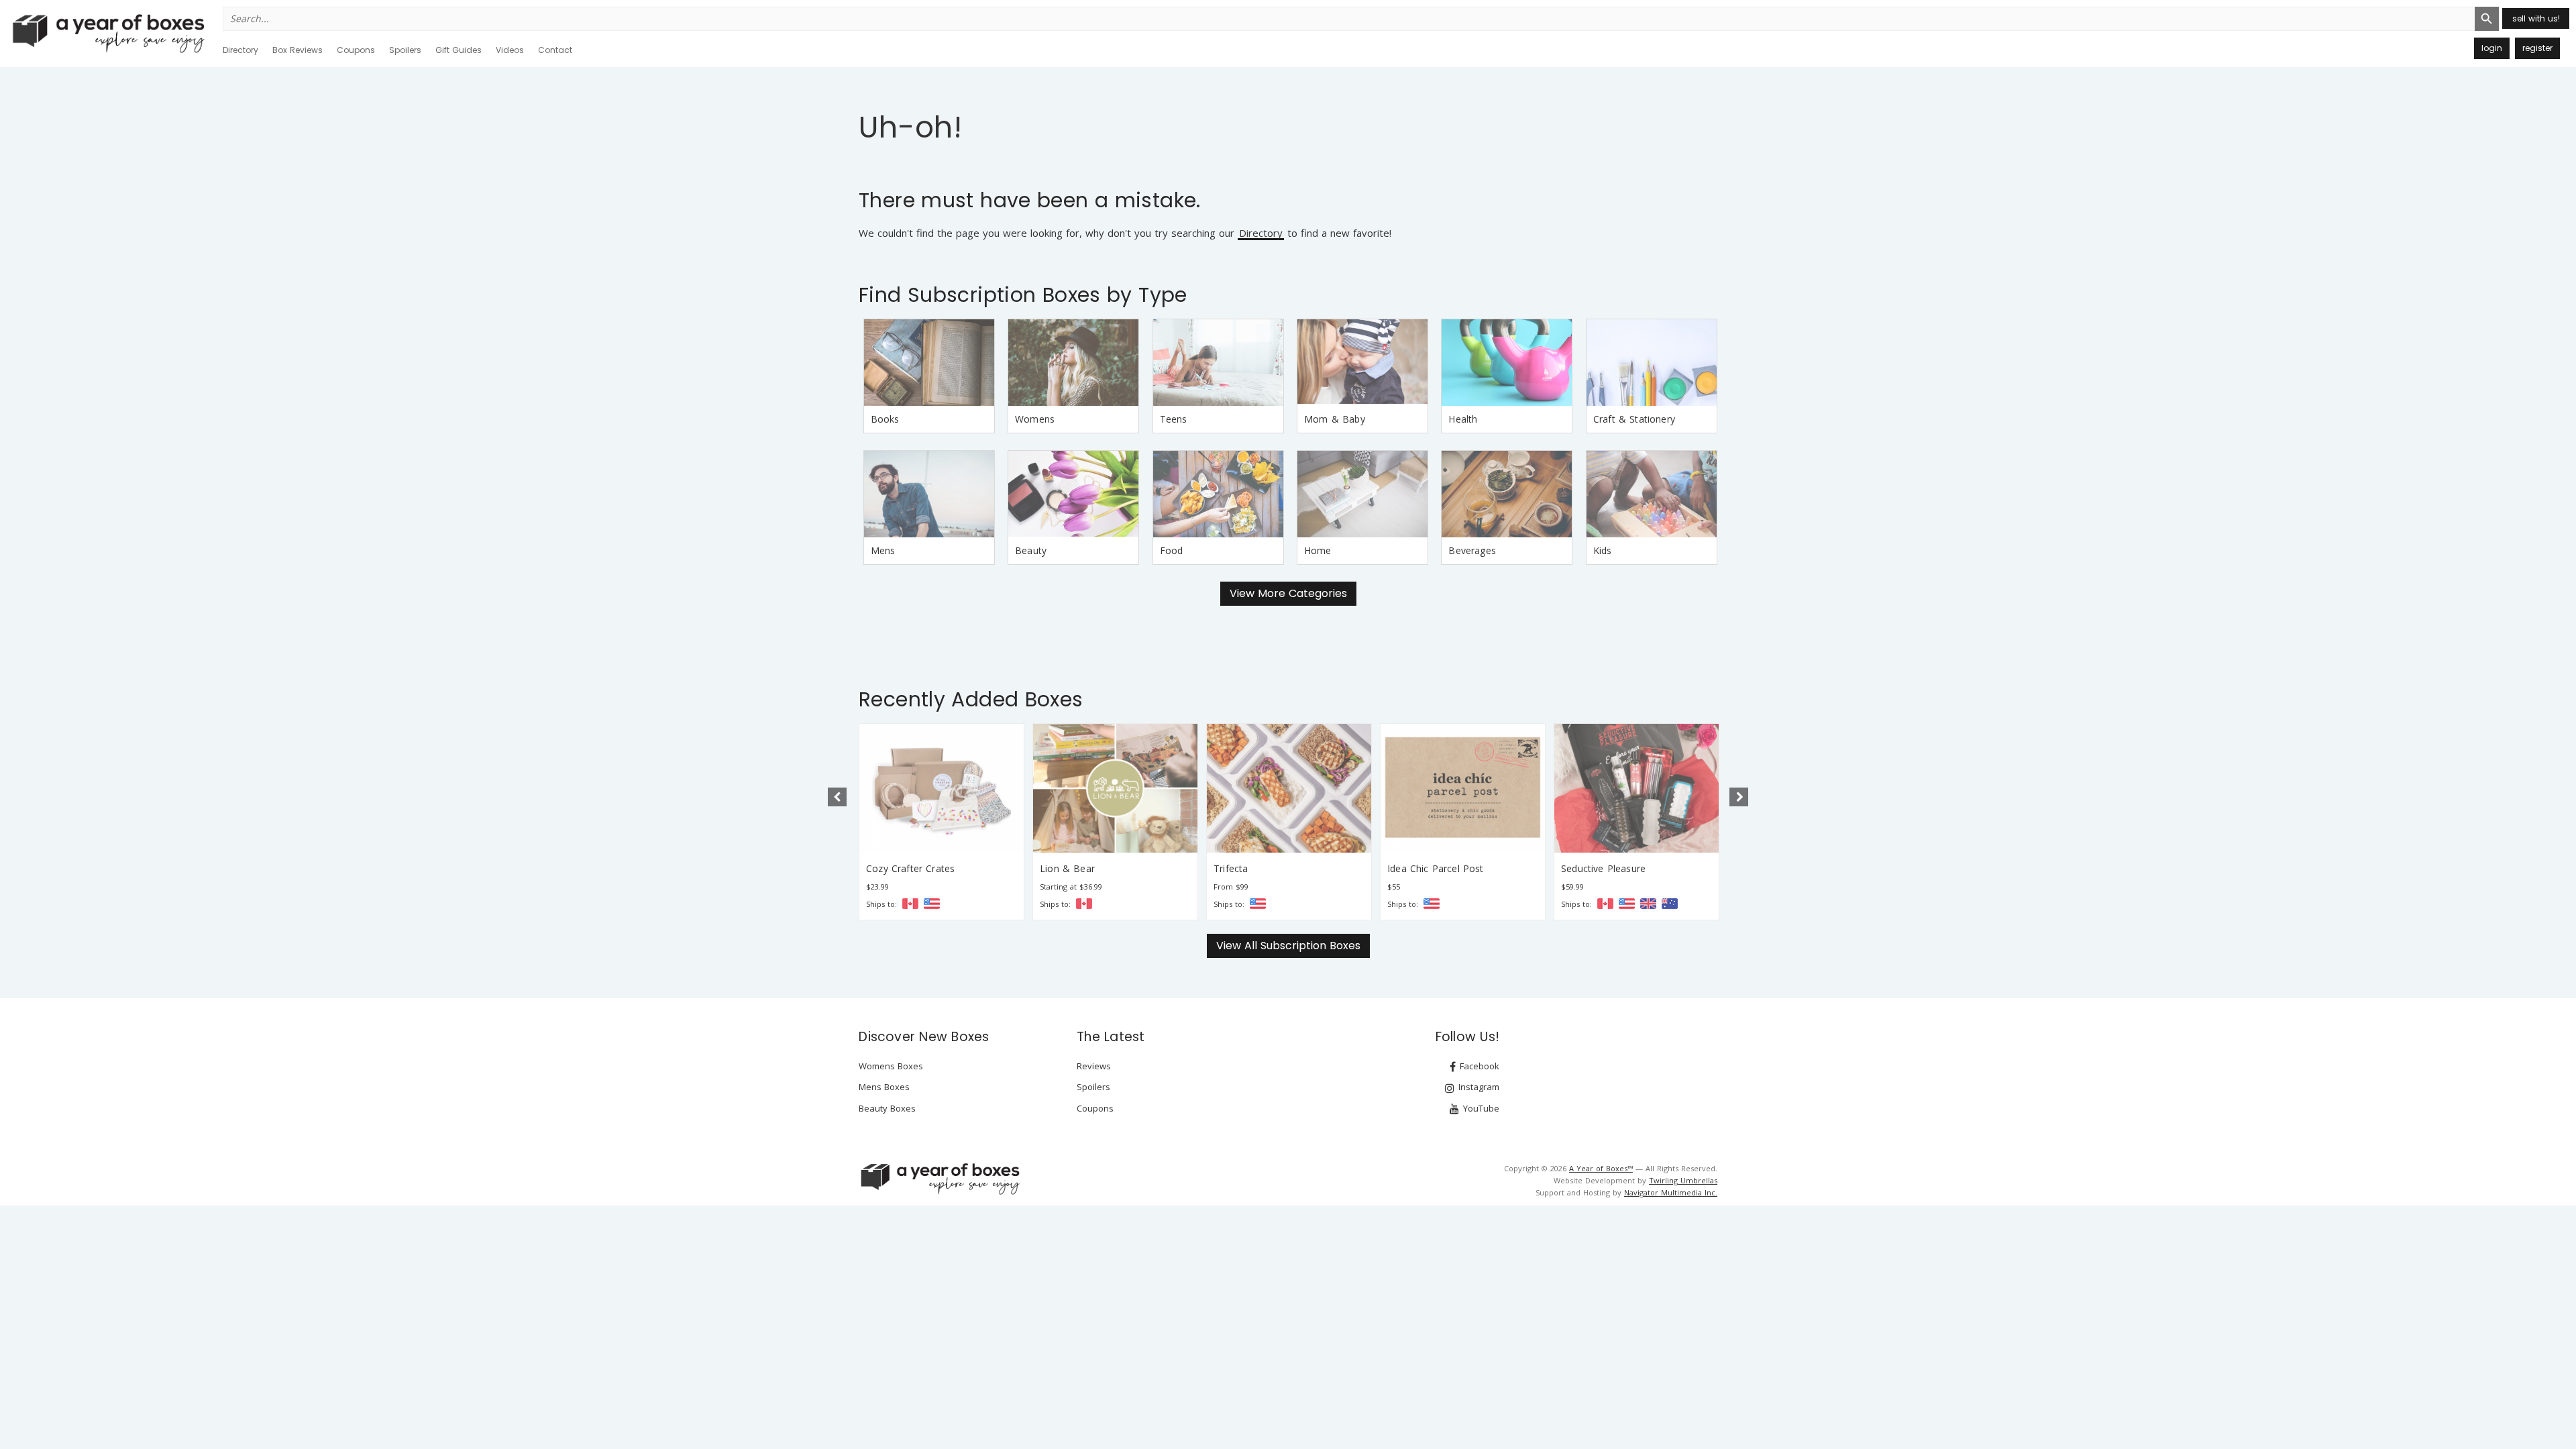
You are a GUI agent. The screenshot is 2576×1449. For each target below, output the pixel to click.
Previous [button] (837, 797)
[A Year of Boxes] (939, 1179)
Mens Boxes (884, 1087)
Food (1172, 550)
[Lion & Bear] (942, 788)
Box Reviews (298, 50)
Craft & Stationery (1634, 419)
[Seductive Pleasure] (1463, 788)
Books (885, 419)
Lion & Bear (894, 868)
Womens (1035, 419)
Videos (510, 50)
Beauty (1031, 550)
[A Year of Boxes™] (107, 33)
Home (1318, 550)
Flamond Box (1591, 868)
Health (1463, 419)
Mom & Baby (1335, 419)
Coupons (356, 50)
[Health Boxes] (1507, 363)
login (2492, 48)
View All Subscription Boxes (1288, 946)
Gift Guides (459, 50)
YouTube (1480, 1108)
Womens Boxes (891, 1066)
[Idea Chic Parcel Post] (1289, 788)
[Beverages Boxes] (1507, 494)
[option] (942, 822)
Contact (555, 50)
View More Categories (1288, 593)
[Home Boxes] (1362, 494)
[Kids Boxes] (1652, 494)
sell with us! (2536, 18)
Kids (1603, 550)
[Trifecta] (1115, 788)
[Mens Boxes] (929, 494)
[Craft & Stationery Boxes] (1652, 363)
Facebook (1478, 1066)
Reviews (1094, 1066)
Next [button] (1739, 797)
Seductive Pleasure (1430, 868)
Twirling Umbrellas (1683, 1180)
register (2537, 48)
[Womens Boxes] (1073, 363)
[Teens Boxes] (1218, 363)
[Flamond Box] (1636, 788)
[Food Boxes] (1218, 494)
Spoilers (405, 50)
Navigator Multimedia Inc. (1671, 1192)
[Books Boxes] (929, 363)
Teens (1174, 419)
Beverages (1472, 550)
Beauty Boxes (887, 1108)
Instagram (1478, 1087)
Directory (240, 50)
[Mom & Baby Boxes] (1362, 363)
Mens (883, 550)
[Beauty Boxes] (1073, 494)
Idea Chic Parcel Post (1262, 868)
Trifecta (1057, 868)
